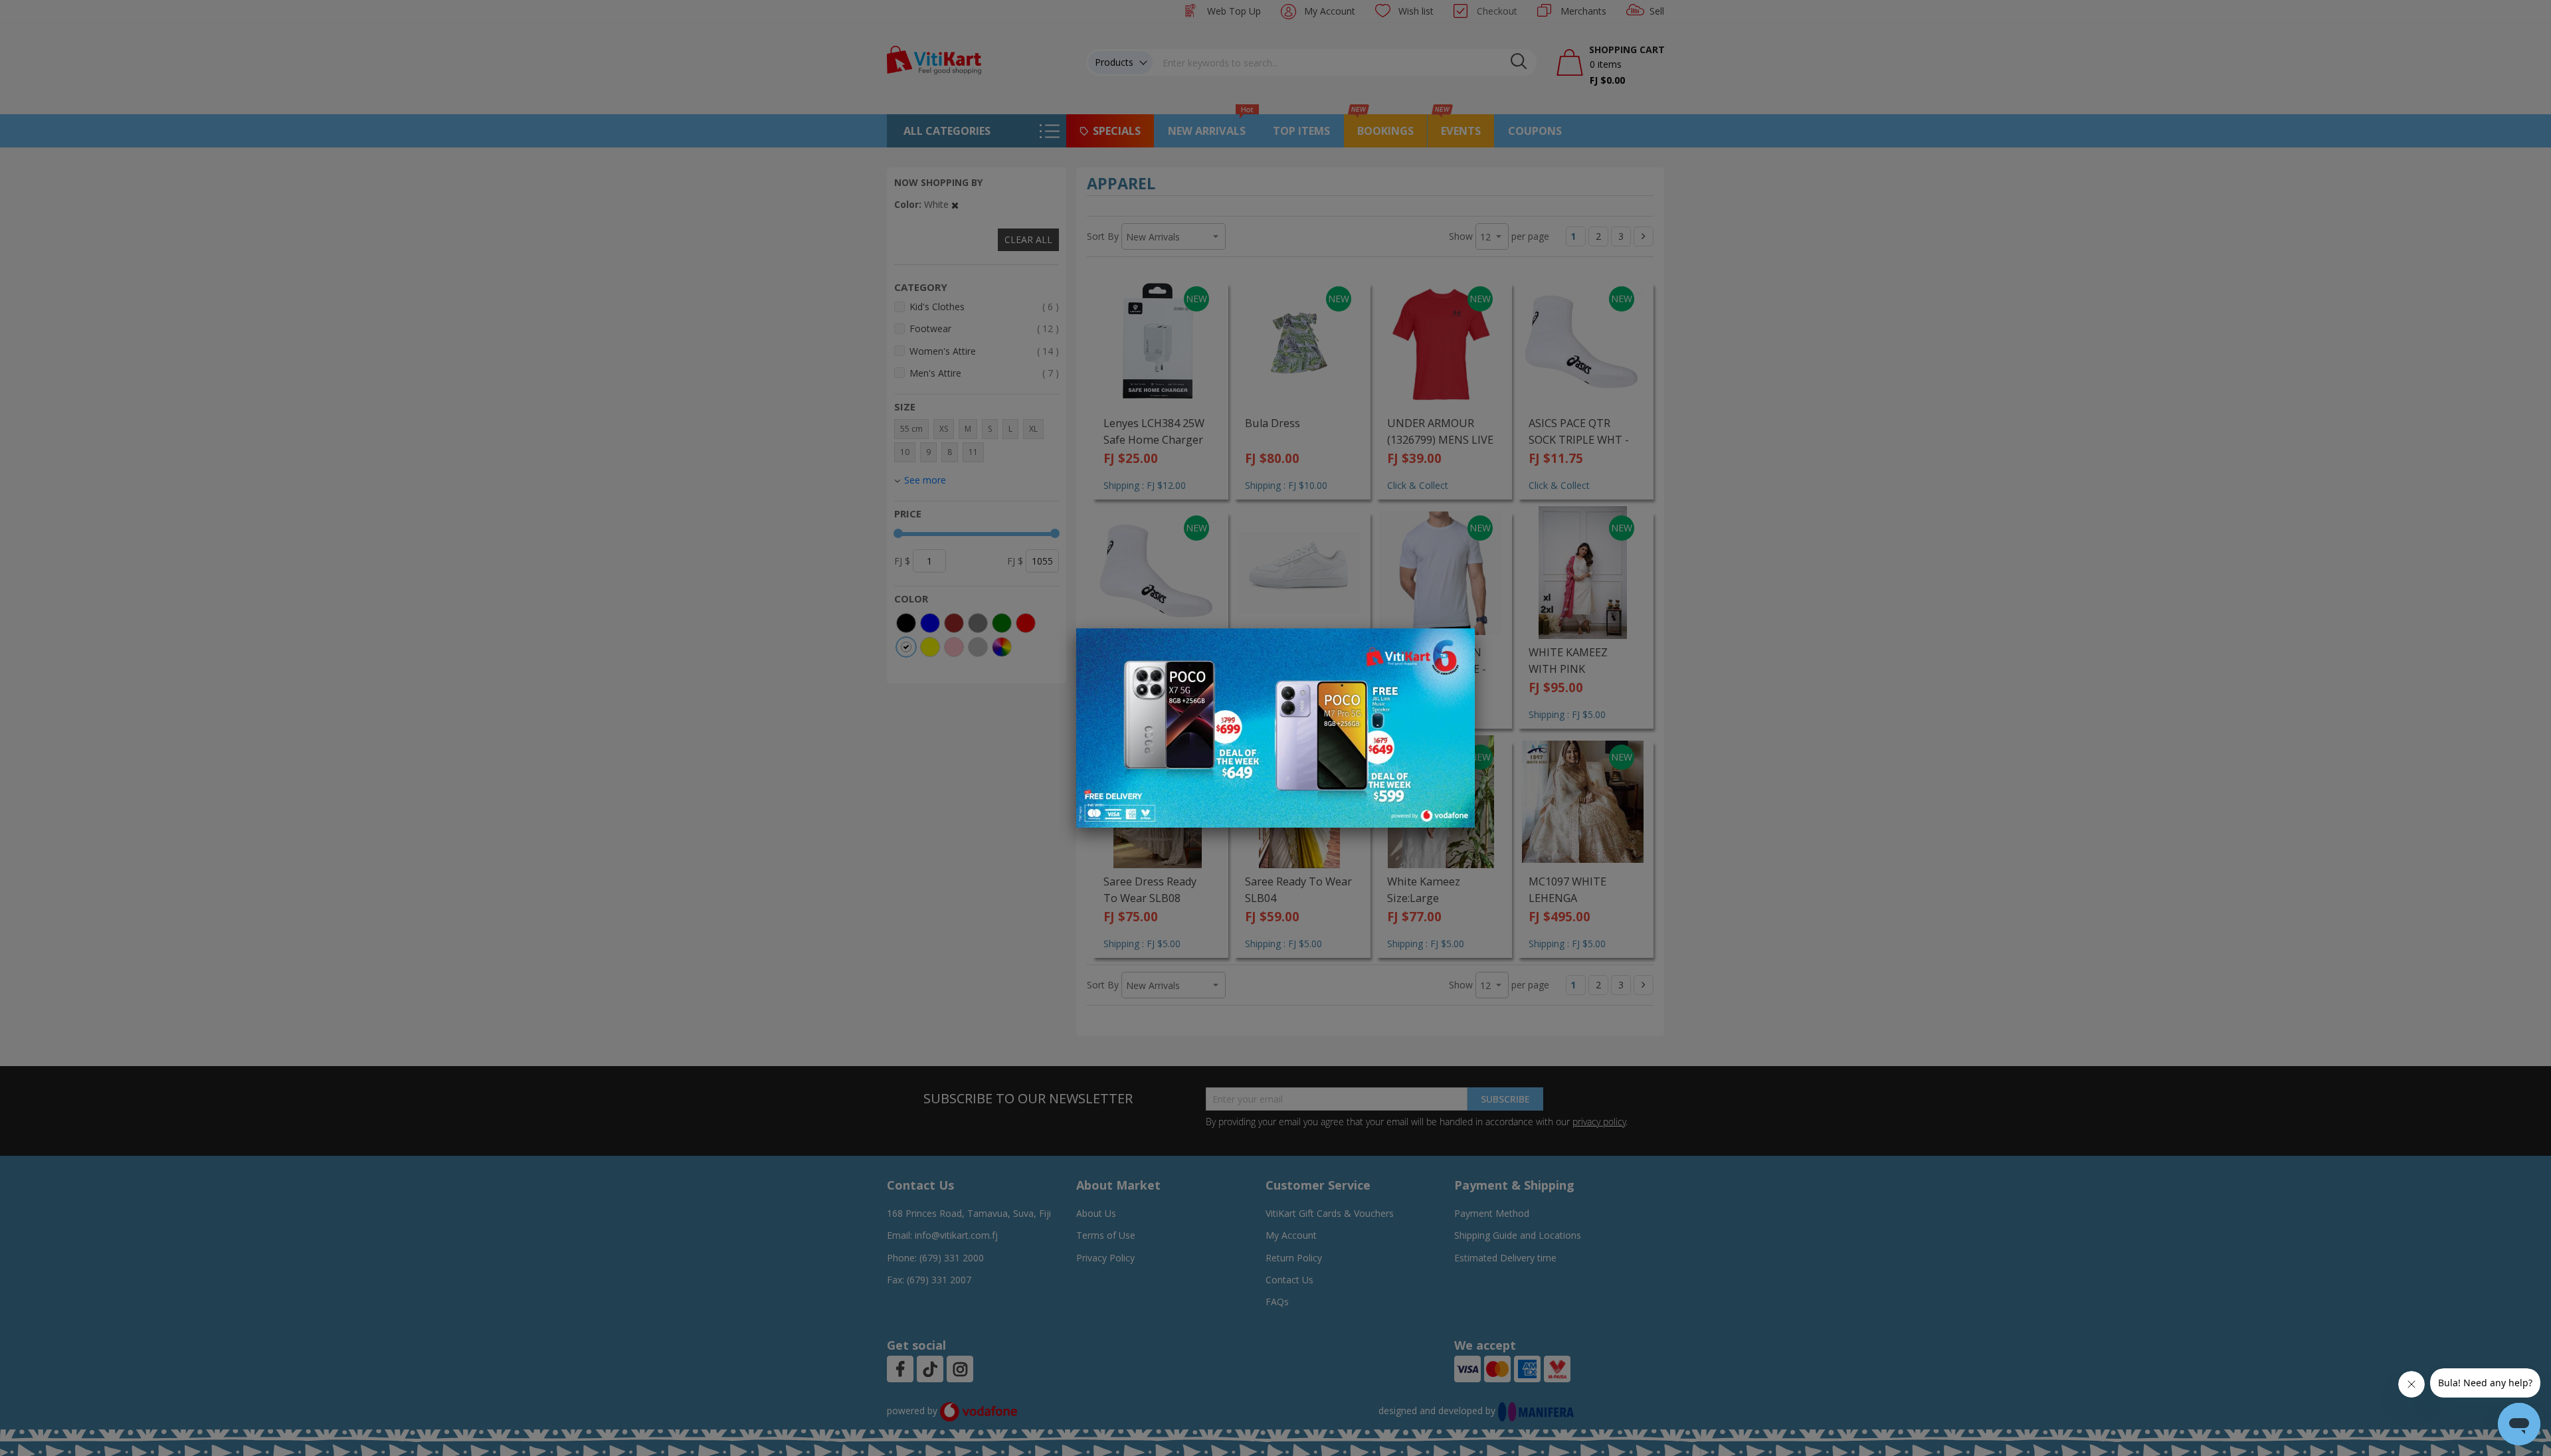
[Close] (1456, 646)
